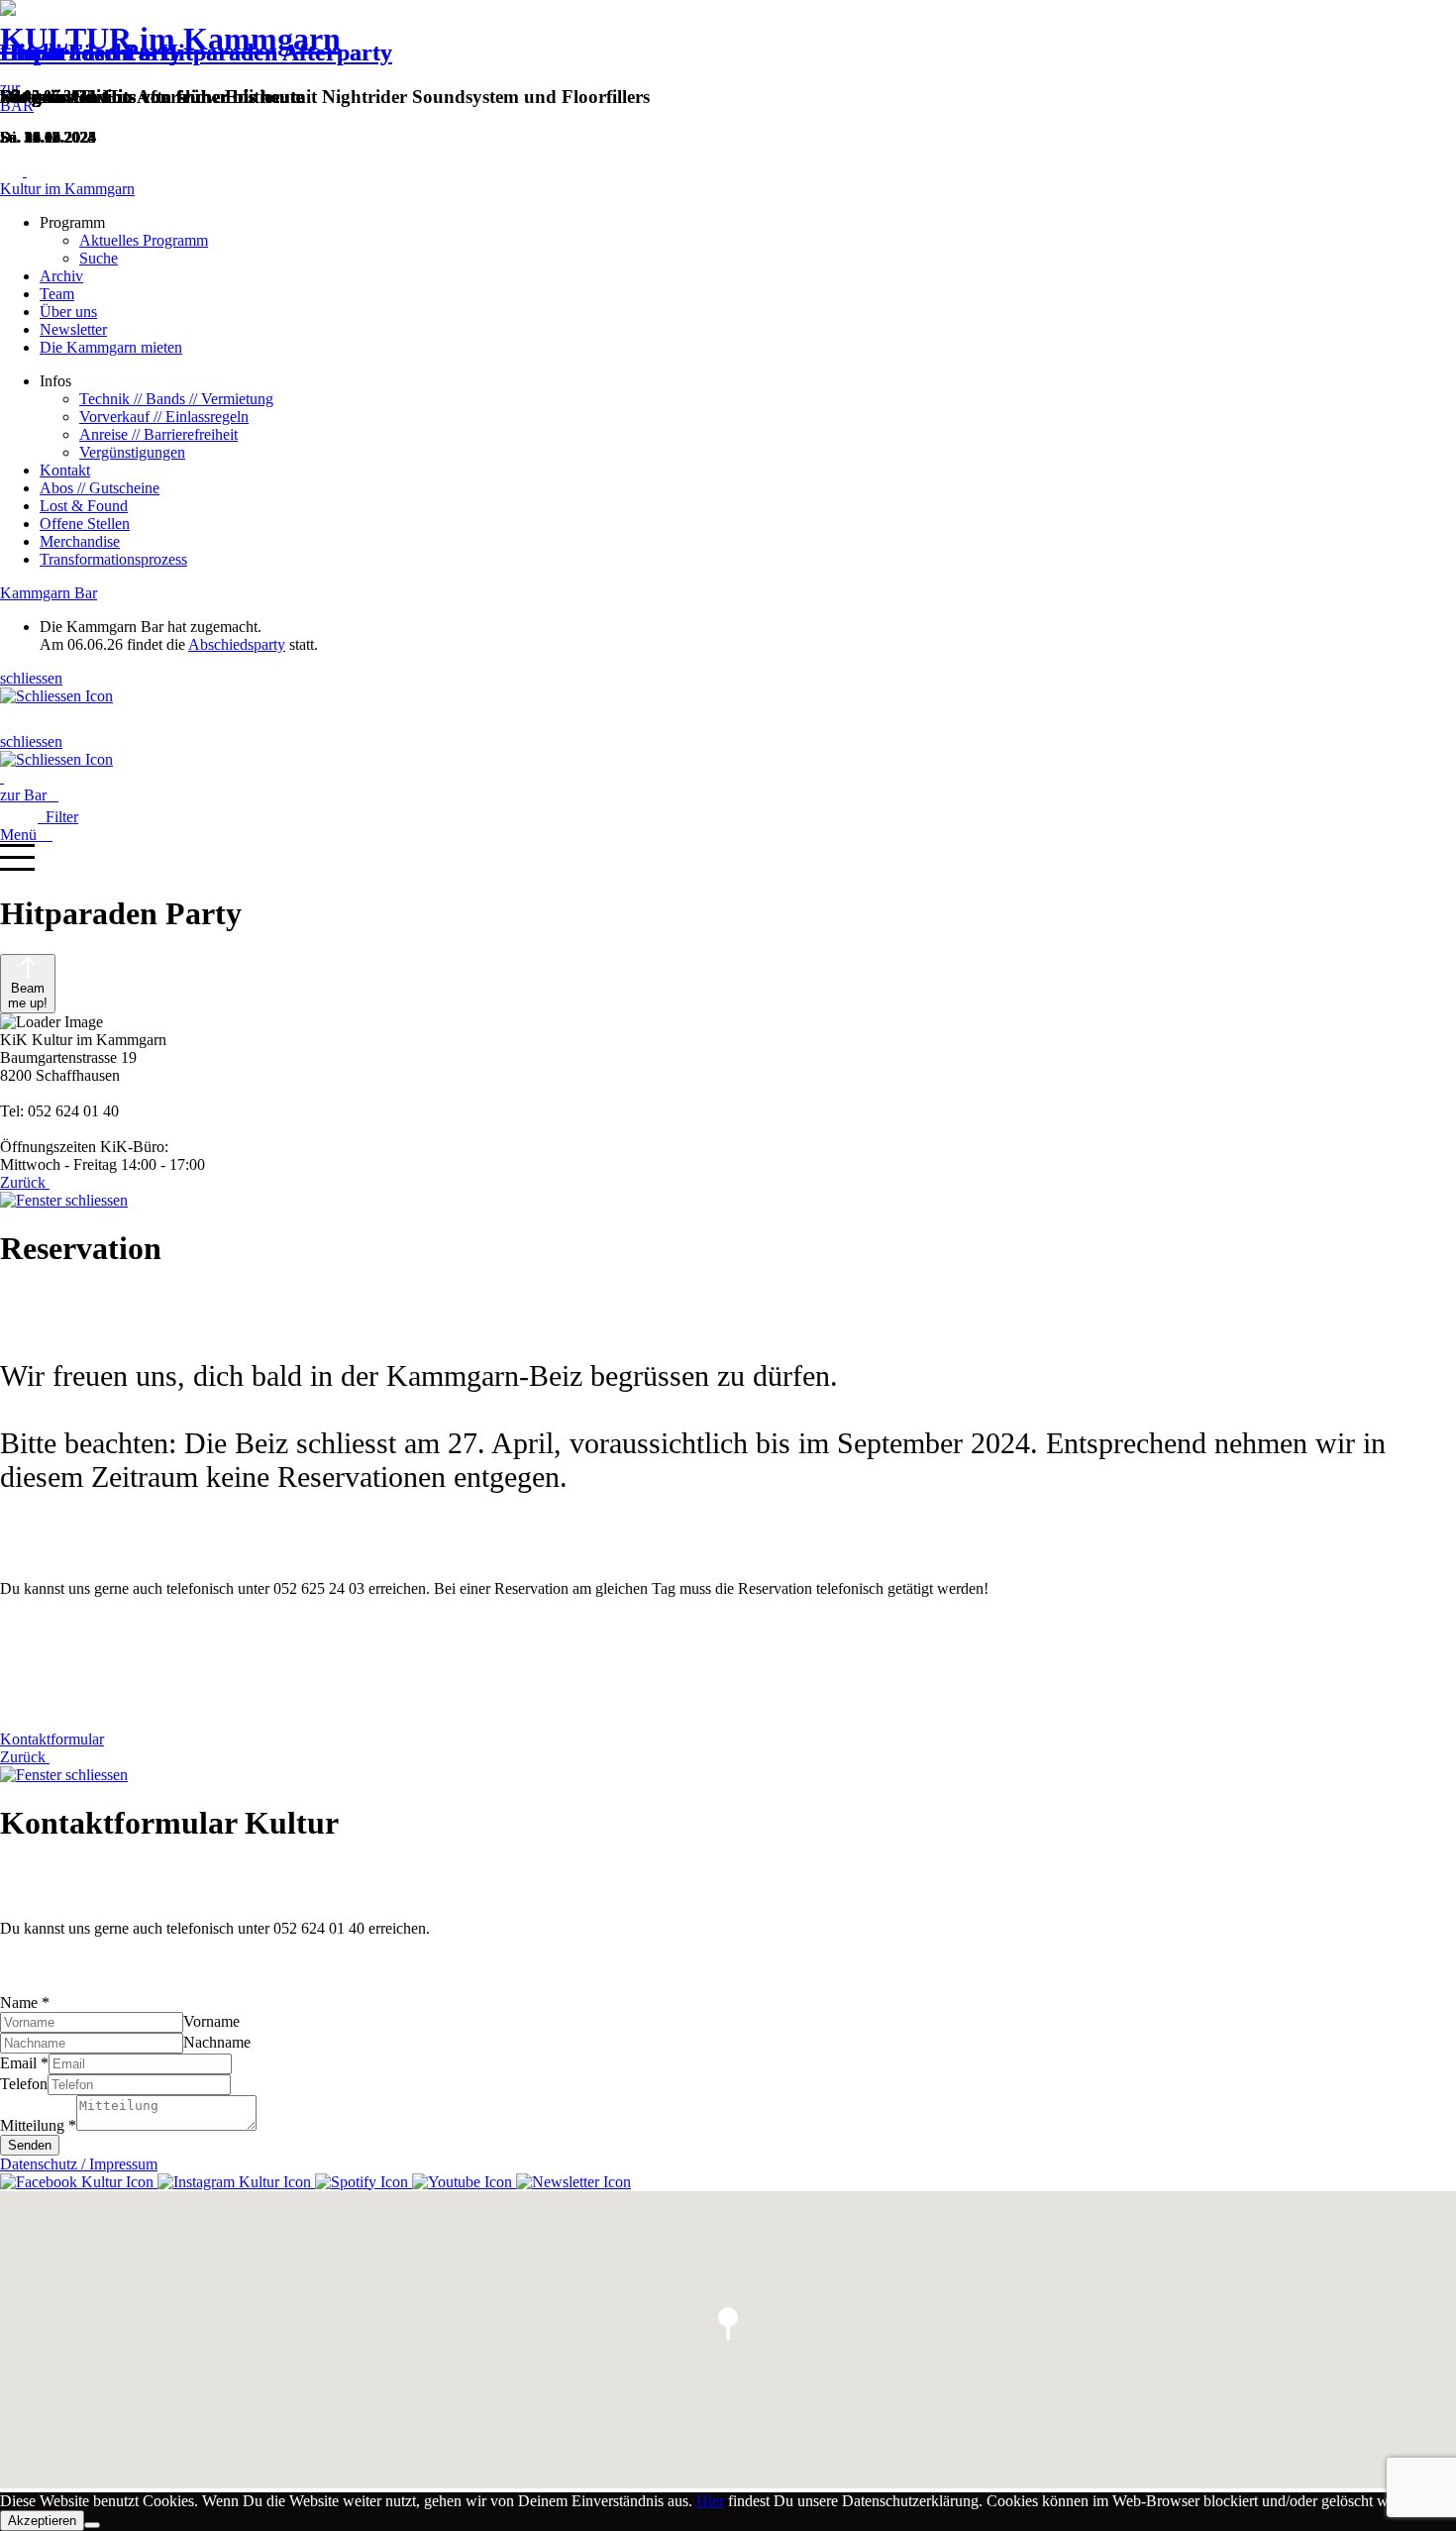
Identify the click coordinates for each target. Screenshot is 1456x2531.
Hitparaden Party (91, 53)
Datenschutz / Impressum (79, 2164)
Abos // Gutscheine (100, 488)
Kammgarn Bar (49, 593)
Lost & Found (84, 506)
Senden (30, 2145)
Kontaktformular (52, 1739)
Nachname (217, 2042)
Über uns (68, 312)
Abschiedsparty (237, 644)
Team (57, 294)
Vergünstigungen (132, 452)
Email (24, 2063)
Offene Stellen (85, 524)
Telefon (24, 2084)
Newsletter (73, 329)
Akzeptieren (42, 2521)
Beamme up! (28, 996)
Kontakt (65, 470)
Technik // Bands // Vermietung (176, 399)
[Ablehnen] (92, 2525)
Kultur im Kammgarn (67, 189)
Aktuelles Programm (144, 240)
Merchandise (80, 541)
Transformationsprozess (113, 559)
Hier (710, 2501)
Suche (99, 258)
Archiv (61, 276)
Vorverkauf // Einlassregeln (164, 417)
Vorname (211, 2021)
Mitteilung (38, 2125)
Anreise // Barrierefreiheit (158, 434)
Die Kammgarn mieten (111, 347)
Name (25, 2003)
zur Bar (29, 795)
